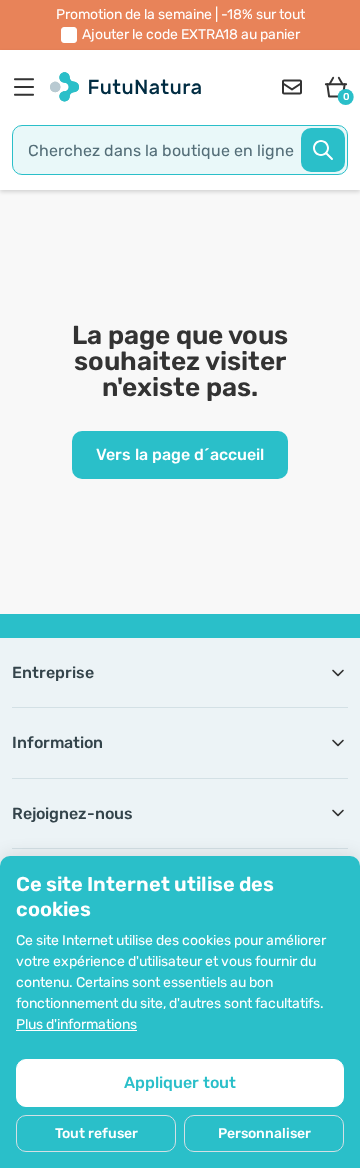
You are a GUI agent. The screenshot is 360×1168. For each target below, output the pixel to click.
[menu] (29, 87)
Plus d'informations (76, 1024)
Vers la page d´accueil (180, 454)
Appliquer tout (180, 1082)
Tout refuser (96, 1133)
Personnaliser (264, 1133)
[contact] (292, 87)
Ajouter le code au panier (191, 34)
